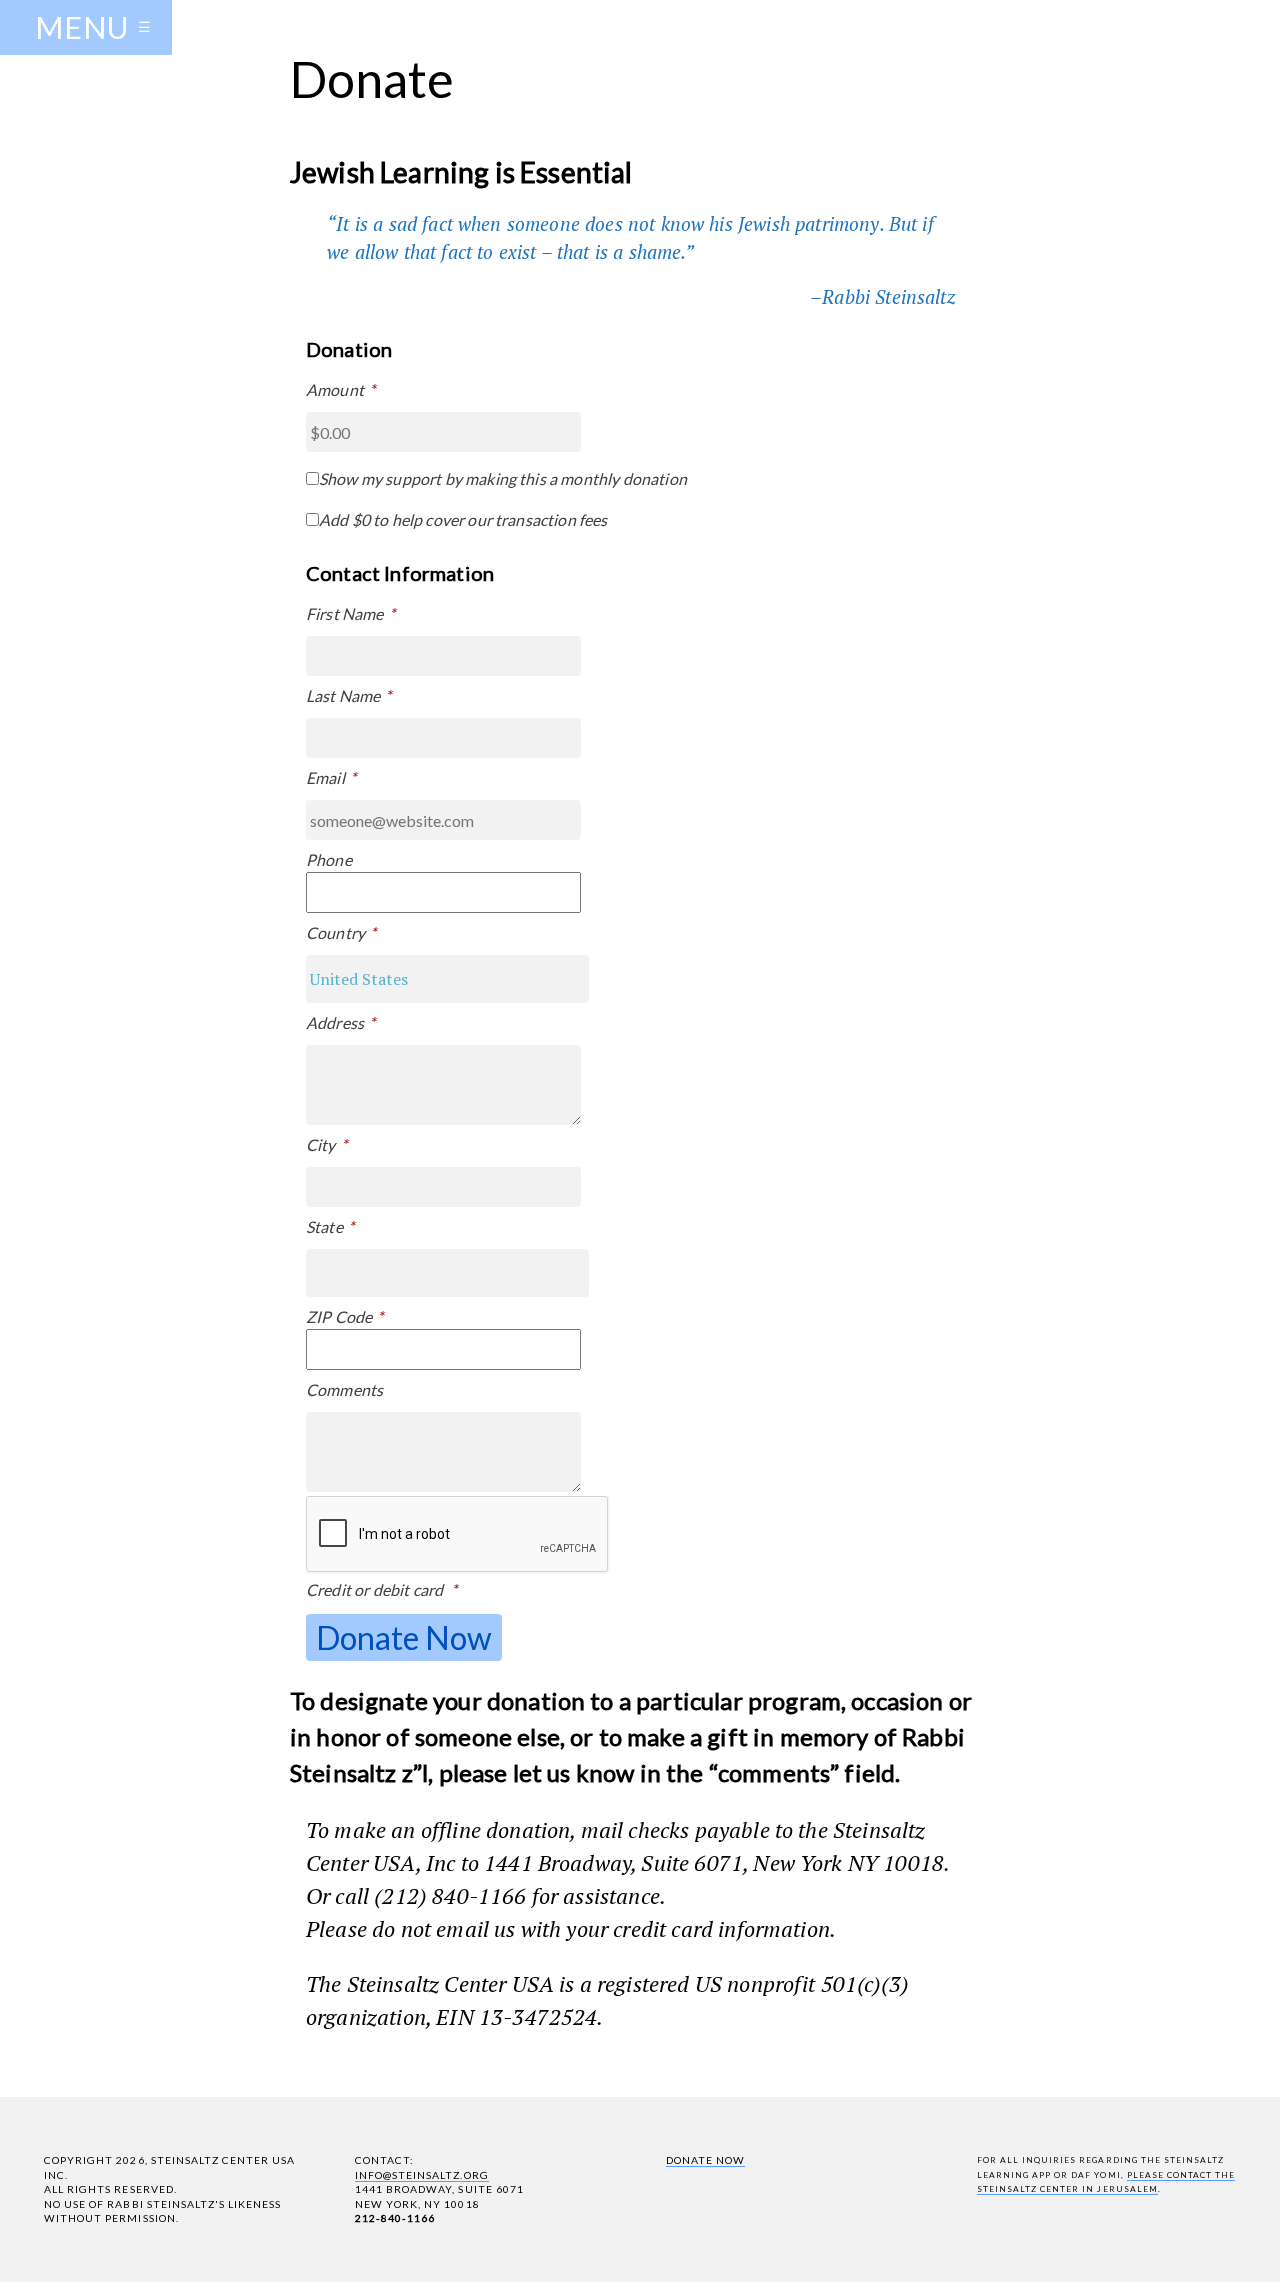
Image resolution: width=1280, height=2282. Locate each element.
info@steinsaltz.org (422, 2175)
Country (341, 932)
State (330, 1226)
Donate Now (705, 2160)
